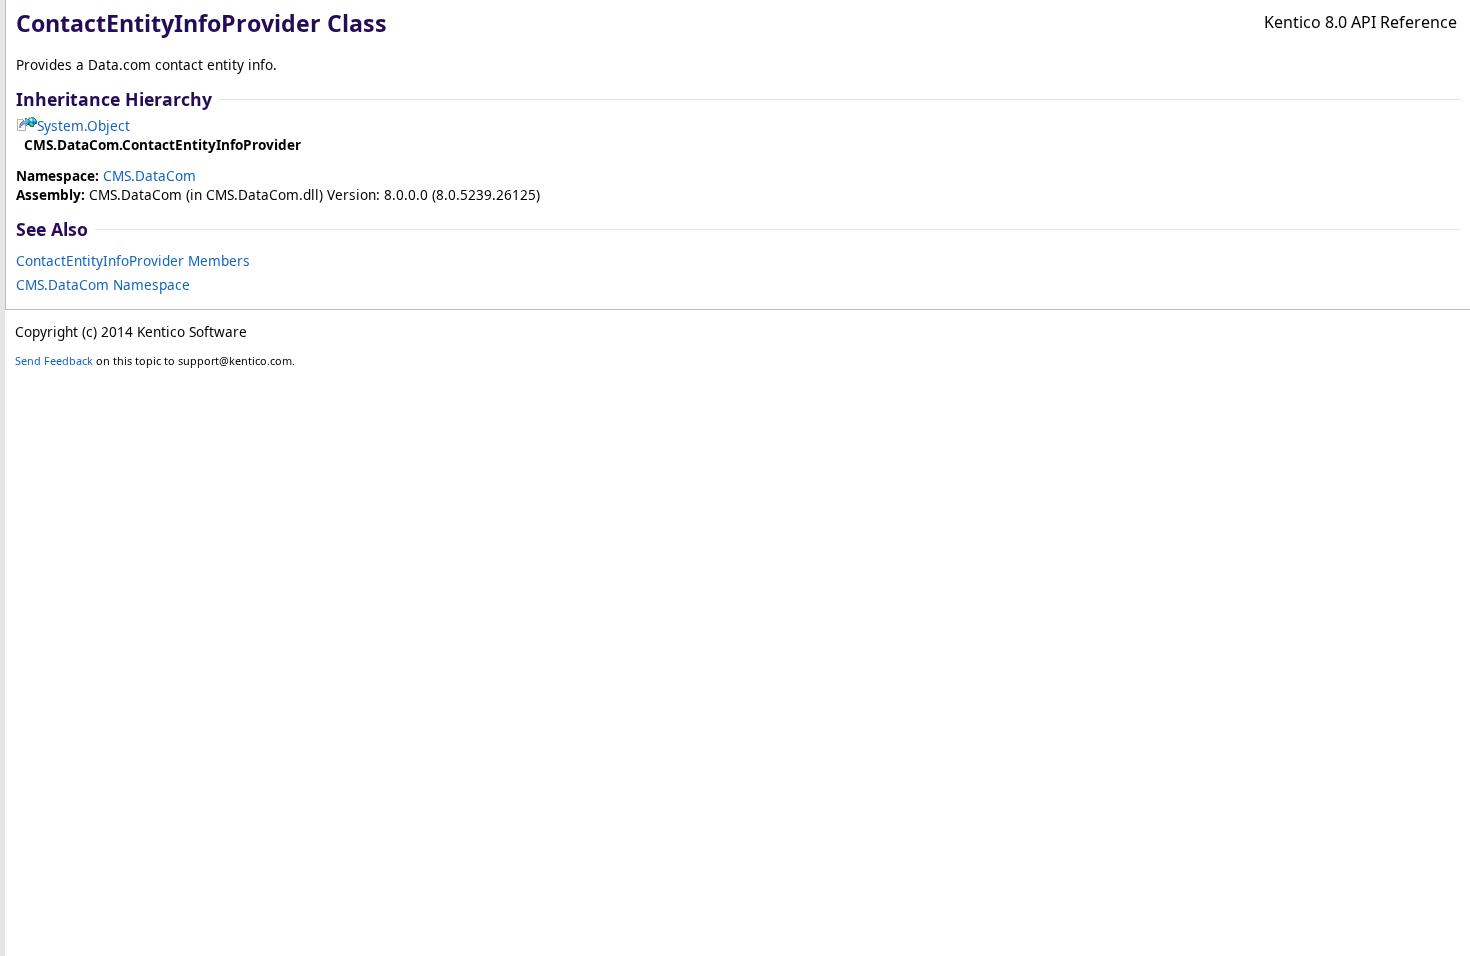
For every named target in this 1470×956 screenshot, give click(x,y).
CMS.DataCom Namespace (103, 284)
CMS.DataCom (149, 175)
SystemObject (83, 125)
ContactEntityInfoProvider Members (133, 260)
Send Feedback (54, 360)
